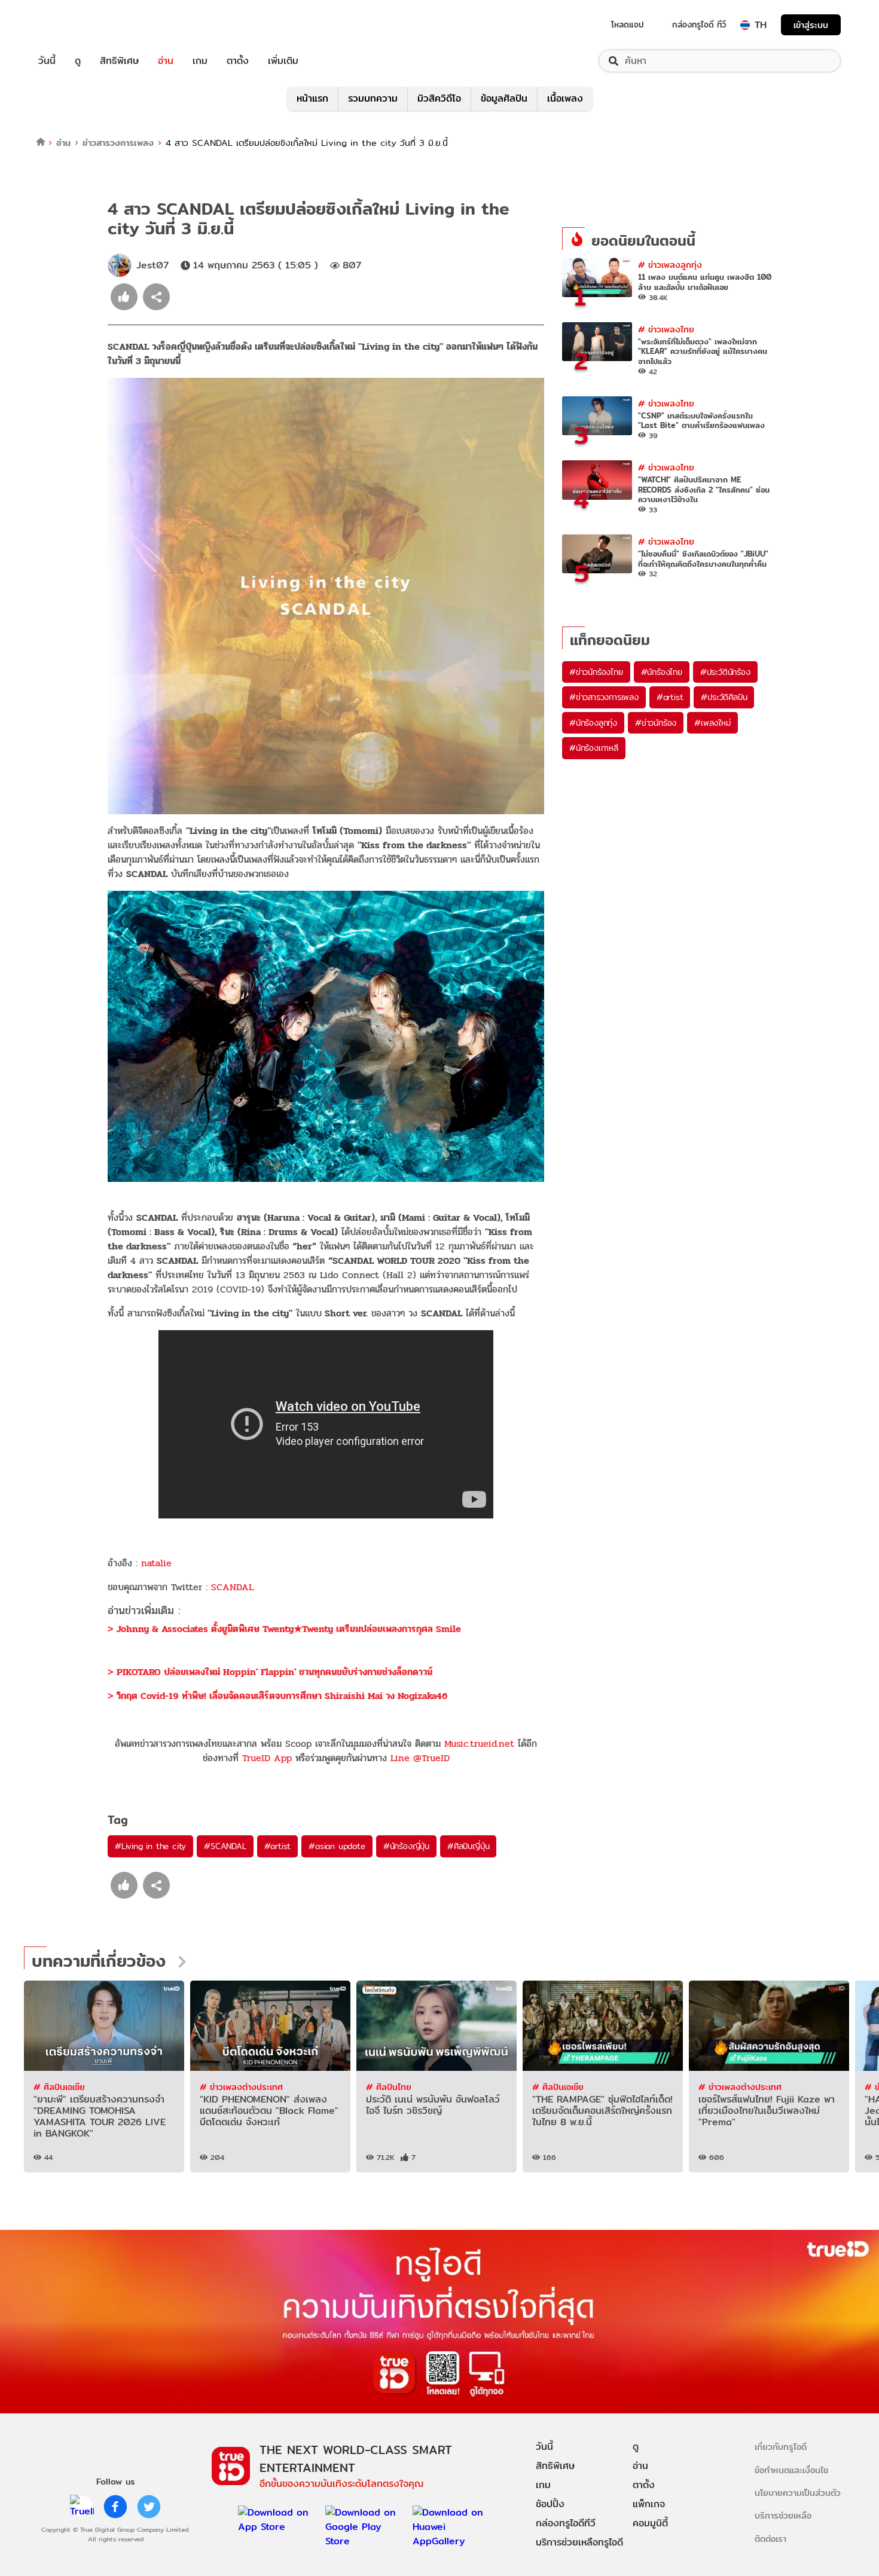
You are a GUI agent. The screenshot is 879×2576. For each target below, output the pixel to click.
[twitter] (149, 2507)
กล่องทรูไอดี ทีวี (699, 25)
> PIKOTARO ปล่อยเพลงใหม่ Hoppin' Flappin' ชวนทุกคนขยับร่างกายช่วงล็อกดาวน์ (270, 1672)
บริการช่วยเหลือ (783, 2515)
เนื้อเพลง (565, 98)
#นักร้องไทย (662, 672)
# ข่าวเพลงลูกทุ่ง (670, 265)
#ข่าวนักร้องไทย (596, 672)
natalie (156, 1563)
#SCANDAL (225, 1846)
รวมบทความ (373, 98)
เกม (200, 61)
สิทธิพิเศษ (119, 61)
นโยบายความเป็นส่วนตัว (798, 2493)
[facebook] (115, 2507)
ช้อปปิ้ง (550, 2504)
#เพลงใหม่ (712, 723)
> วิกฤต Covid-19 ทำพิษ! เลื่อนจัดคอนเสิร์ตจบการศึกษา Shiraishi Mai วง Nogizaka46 (277, 1696)
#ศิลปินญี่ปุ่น (468, 1846)
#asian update (337, 1846)
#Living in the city (150, 1846)
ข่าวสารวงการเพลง (118, 143)
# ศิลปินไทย (389, 2087)
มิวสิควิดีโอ (439, 98)
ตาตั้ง (238, 61)
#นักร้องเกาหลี (594, 748)
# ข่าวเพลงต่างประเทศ (241, 2087)
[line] (82, 2507)
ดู (78, 61)
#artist (278, 1846)
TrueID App (267, 1758)
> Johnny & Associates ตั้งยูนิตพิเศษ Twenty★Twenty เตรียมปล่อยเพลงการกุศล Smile (284, 1629)
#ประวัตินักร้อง (725, 672)
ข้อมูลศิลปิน (504, 98)
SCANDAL (232, 1587)
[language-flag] (745, 25)
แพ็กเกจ (649, 2504)
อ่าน (166, 61)
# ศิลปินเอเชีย (59, 2087)
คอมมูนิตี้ (650, 2523)
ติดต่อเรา (770, 2539)
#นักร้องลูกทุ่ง (593, 723)
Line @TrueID (420, 1758)
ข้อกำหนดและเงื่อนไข (791, 2470)
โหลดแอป (628, 25)
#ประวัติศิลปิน (724, 697)
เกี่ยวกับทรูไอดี (781, 2447)
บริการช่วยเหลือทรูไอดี (579, 2542)
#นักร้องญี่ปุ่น (406, 1846)
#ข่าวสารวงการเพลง (604, 697)
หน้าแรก (312, 98)
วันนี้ (47, 61)
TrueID (74, 25)
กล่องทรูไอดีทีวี (566, 2523)
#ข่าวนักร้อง (656, 723)
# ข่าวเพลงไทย (666, 329)
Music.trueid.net (479, 1744)
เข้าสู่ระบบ (811, 25)
